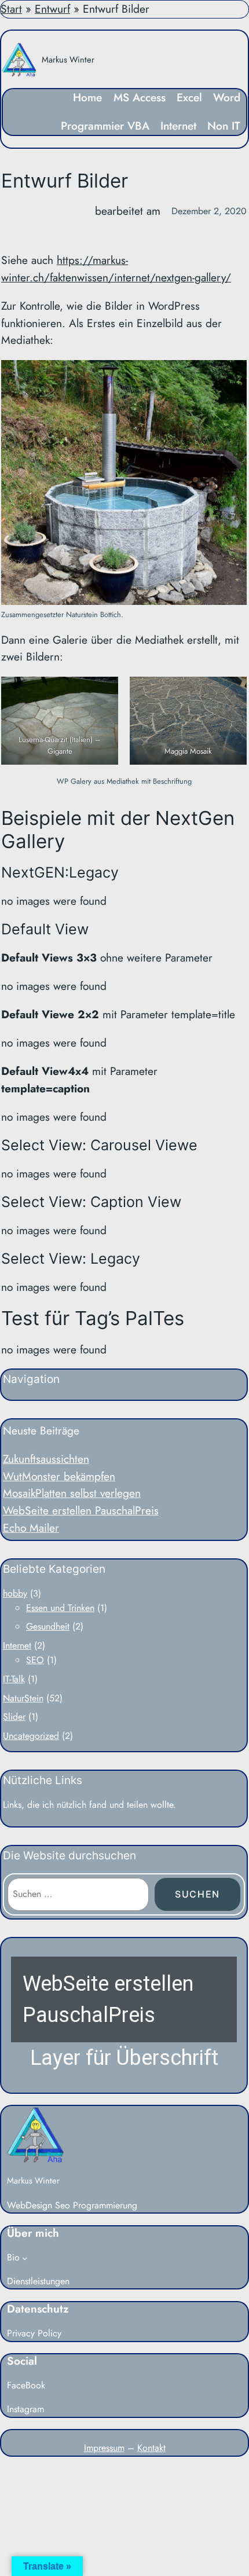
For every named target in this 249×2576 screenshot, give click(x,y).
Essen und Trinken (60, 1608)
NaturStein (23, 1698)
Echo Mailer (31, 1528)
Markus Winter (68, 59)
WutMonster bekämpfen (59, 1476)
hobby (15, 1593)
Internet (17, 1645)
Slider (14, 1717)
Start (11, 9)
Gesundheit (48, 1626)
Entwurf (52, 9)
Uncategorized (31, 1736)
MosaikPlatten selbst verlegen (72, 1493)
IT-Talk (14, 1679)
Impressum (104, 2448)
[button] (124, 2015)
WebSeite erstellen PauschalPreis (81, 1510)
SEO (35, 1660)
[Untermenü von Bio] (25, 2258)
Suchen (197, 1894)
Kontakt (151, 2448)
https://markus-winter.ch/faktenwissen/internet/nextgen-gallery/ (116, 269)
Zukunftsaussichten (46, 1459)
